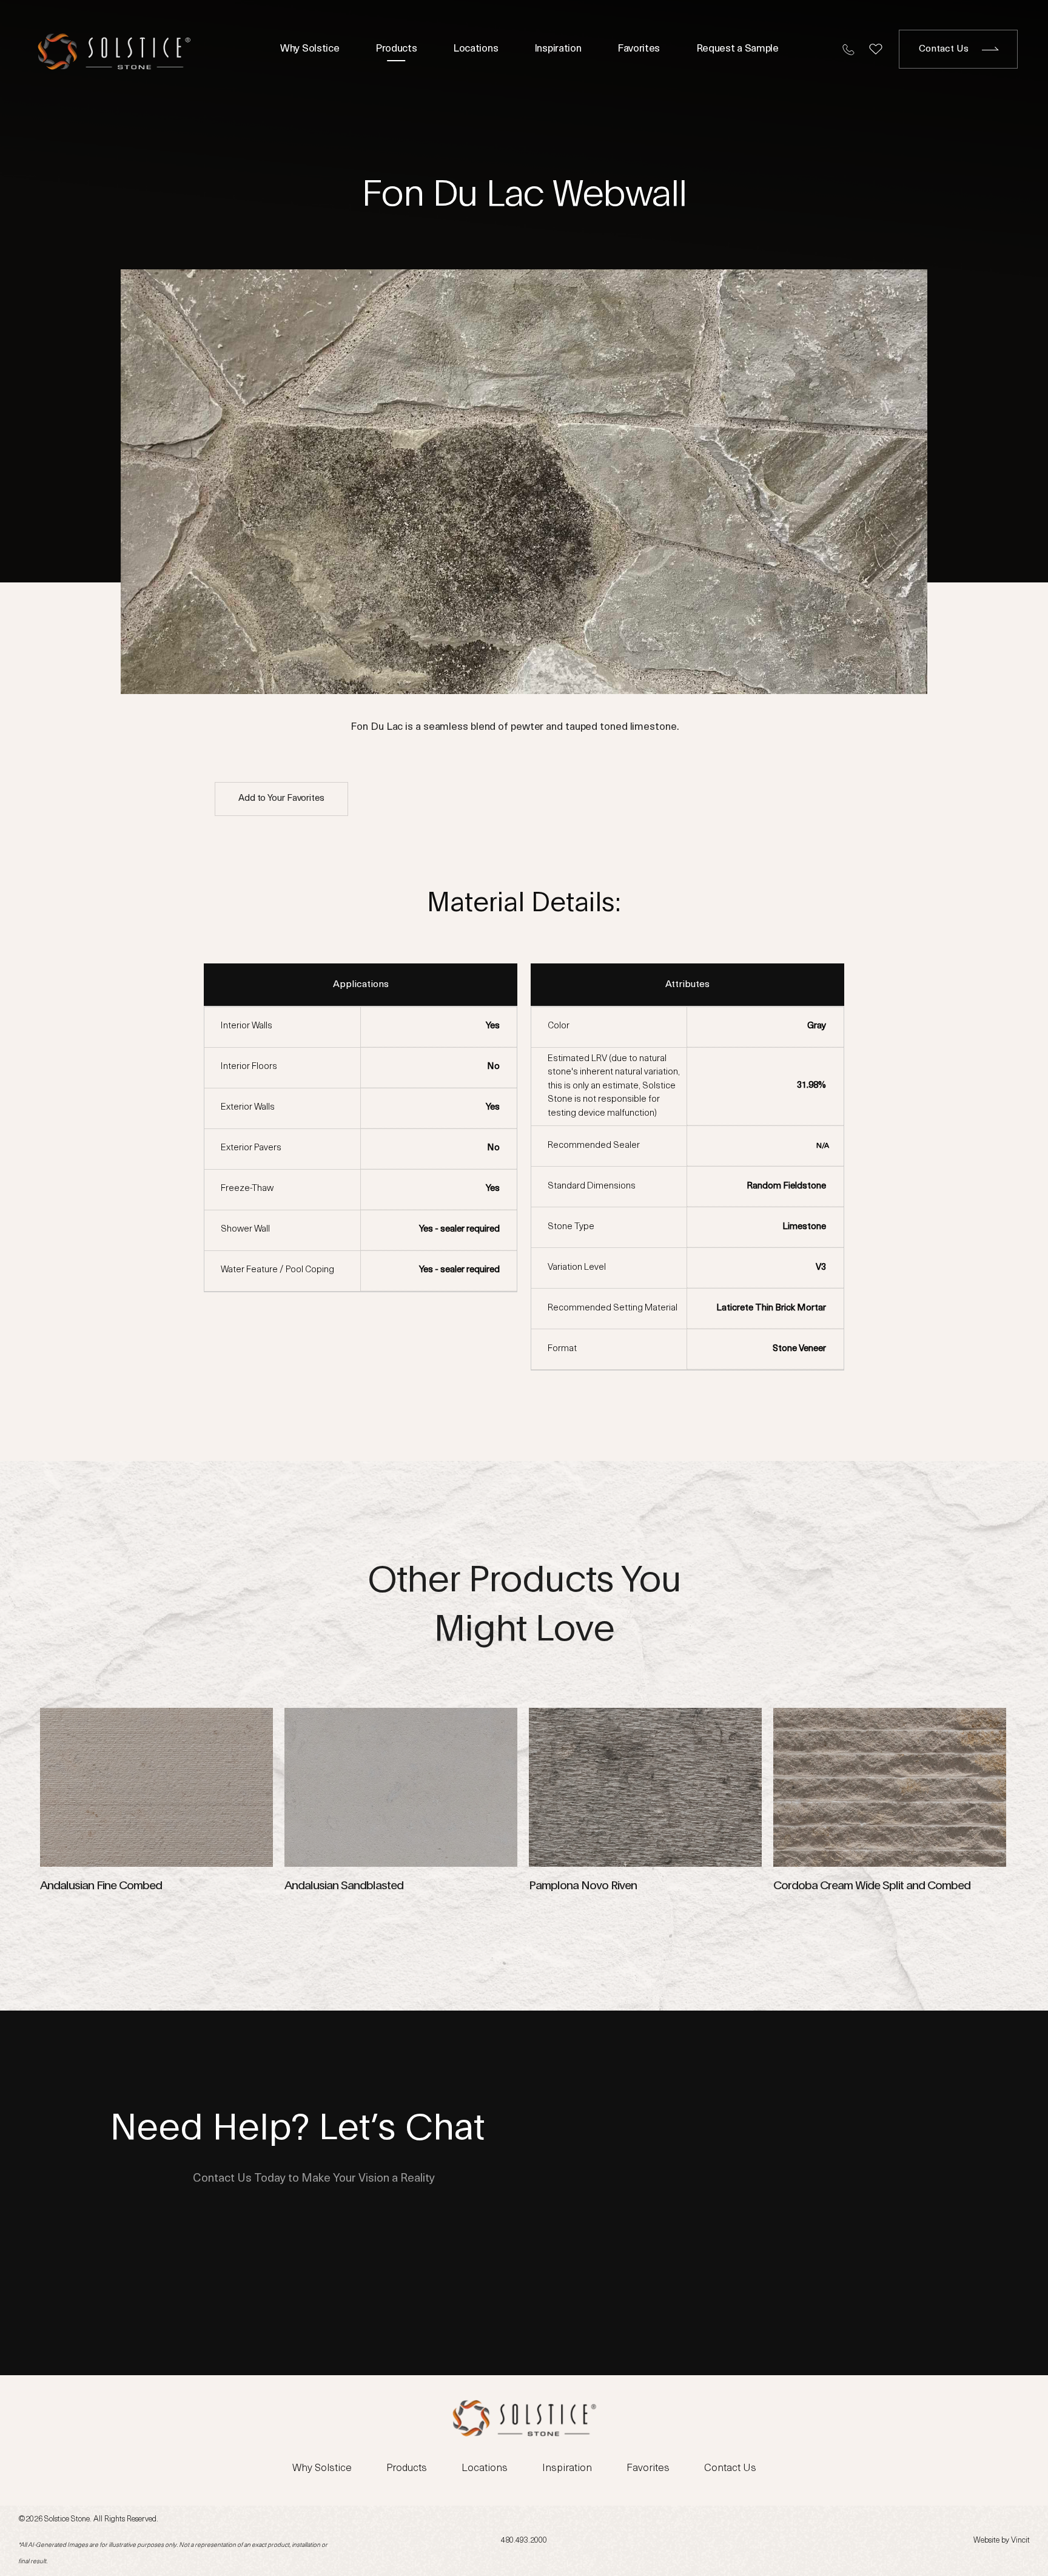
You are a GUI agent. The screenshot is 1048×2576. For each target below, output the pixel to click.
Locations (475, 49)
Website (986, 2541)
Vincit (1020, 2541)
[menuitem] (311, 49)
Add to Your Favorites (281, 799)
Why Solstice (310, 49)
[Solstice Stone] (114, 49)
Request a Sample (737, 49)
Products (396, 49)
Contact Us (944, 49)
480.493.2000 (524, 2541)
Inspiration (558, 49)
